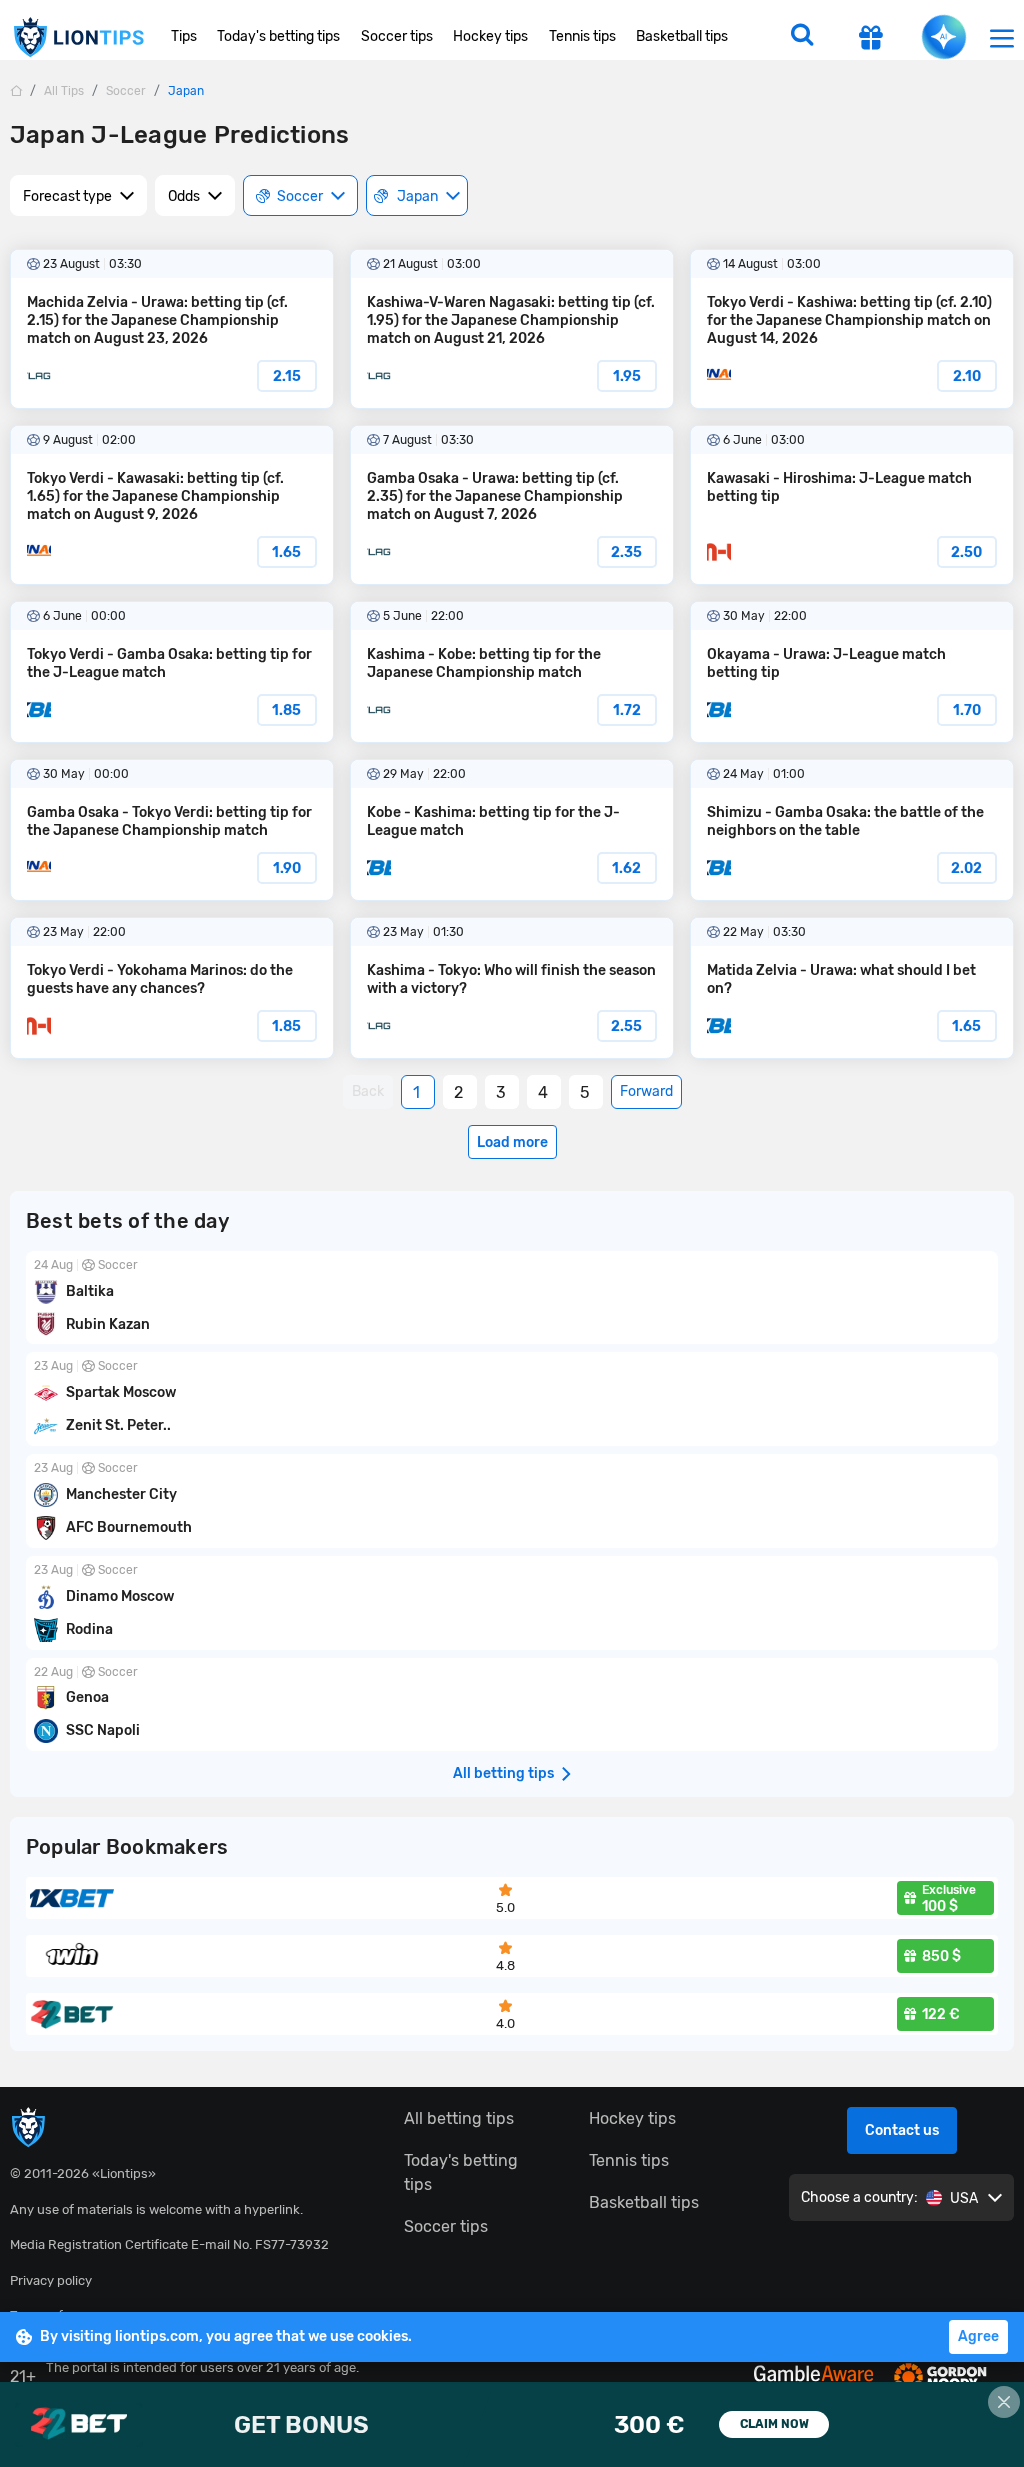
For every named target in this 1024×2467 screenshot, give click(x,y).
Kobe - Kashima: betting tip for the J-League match (512, 830)
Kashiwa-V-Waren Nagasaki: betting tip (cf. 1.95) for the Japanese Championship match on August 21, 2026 (512, 329)
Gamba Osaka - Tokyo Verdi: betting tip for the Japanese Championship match (172, 830)
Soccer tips (397, 36)
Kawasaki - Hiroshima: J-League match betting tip (852, 505)
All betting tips (459, 2118)
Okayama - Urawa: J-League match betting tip (852, 672)
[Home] (16, 90)
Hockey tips (490, 36)
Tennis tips (582, 36)
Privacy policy (51, 2280)
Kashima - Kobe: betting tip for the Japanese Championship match (512, 672)
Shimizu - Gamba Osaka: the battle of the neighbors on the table (852, 830)
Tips (184, 36)
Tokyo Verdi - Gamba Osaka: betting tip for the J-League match (172, 672)
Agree (978, 2336)
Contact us (902, 2130)
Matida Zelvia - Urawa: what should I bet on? (852, 988)
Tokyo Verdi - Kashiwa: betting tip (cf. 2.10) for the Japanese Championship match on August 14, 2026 (852, 329)
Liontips (78, 37)
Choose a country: (859, 2197)
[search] (802, 37)
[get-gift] (871, 40)
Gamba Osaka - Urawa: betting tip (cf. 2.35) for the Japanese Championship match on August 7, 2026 (512, 505)
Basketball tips (682, 36)
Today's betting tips (278, 36)
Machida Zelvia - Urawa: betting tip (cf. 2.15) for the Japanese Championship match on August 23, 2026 (172, 329)
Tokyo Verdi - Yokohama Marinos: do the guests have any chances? (172, 988)
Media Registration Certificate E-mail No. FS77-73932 (169, 2244)
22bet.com (512, 2424)
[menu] (1002, 37)
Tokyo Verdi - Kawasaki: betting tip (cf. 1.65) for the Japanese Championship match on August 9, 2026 (172, 505)
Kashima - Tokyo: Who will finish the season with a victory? (512, 988)
